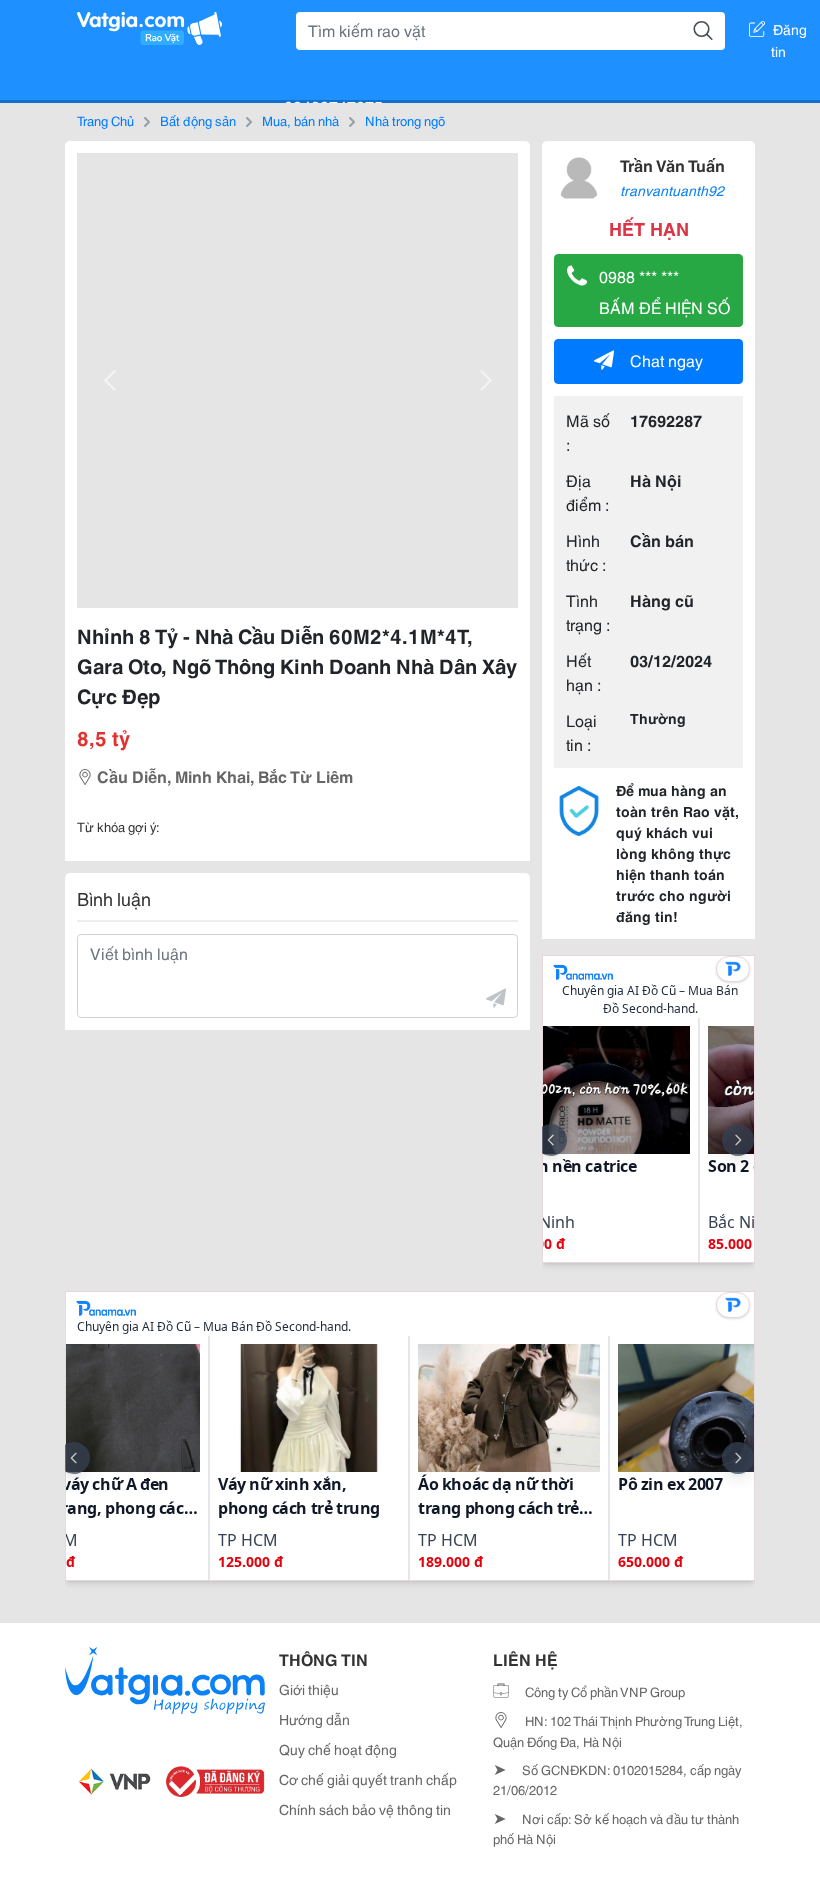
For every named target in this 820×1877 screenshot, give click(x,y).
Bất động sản (198, 120)
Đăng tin (789, 33)
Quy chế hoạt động (338, 1749)
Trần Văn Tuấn (672, 164)
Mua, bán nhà (300, 120)
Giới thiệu (309, 1689)
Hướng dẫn (314, 1719)
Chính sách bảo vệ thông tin (365, 1809)
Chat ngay (666, 359)
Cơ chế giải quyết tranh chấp (368, 1779)
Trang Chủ (105, 120)
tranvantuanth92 (672, 190)
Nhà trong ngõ (405, 120)
